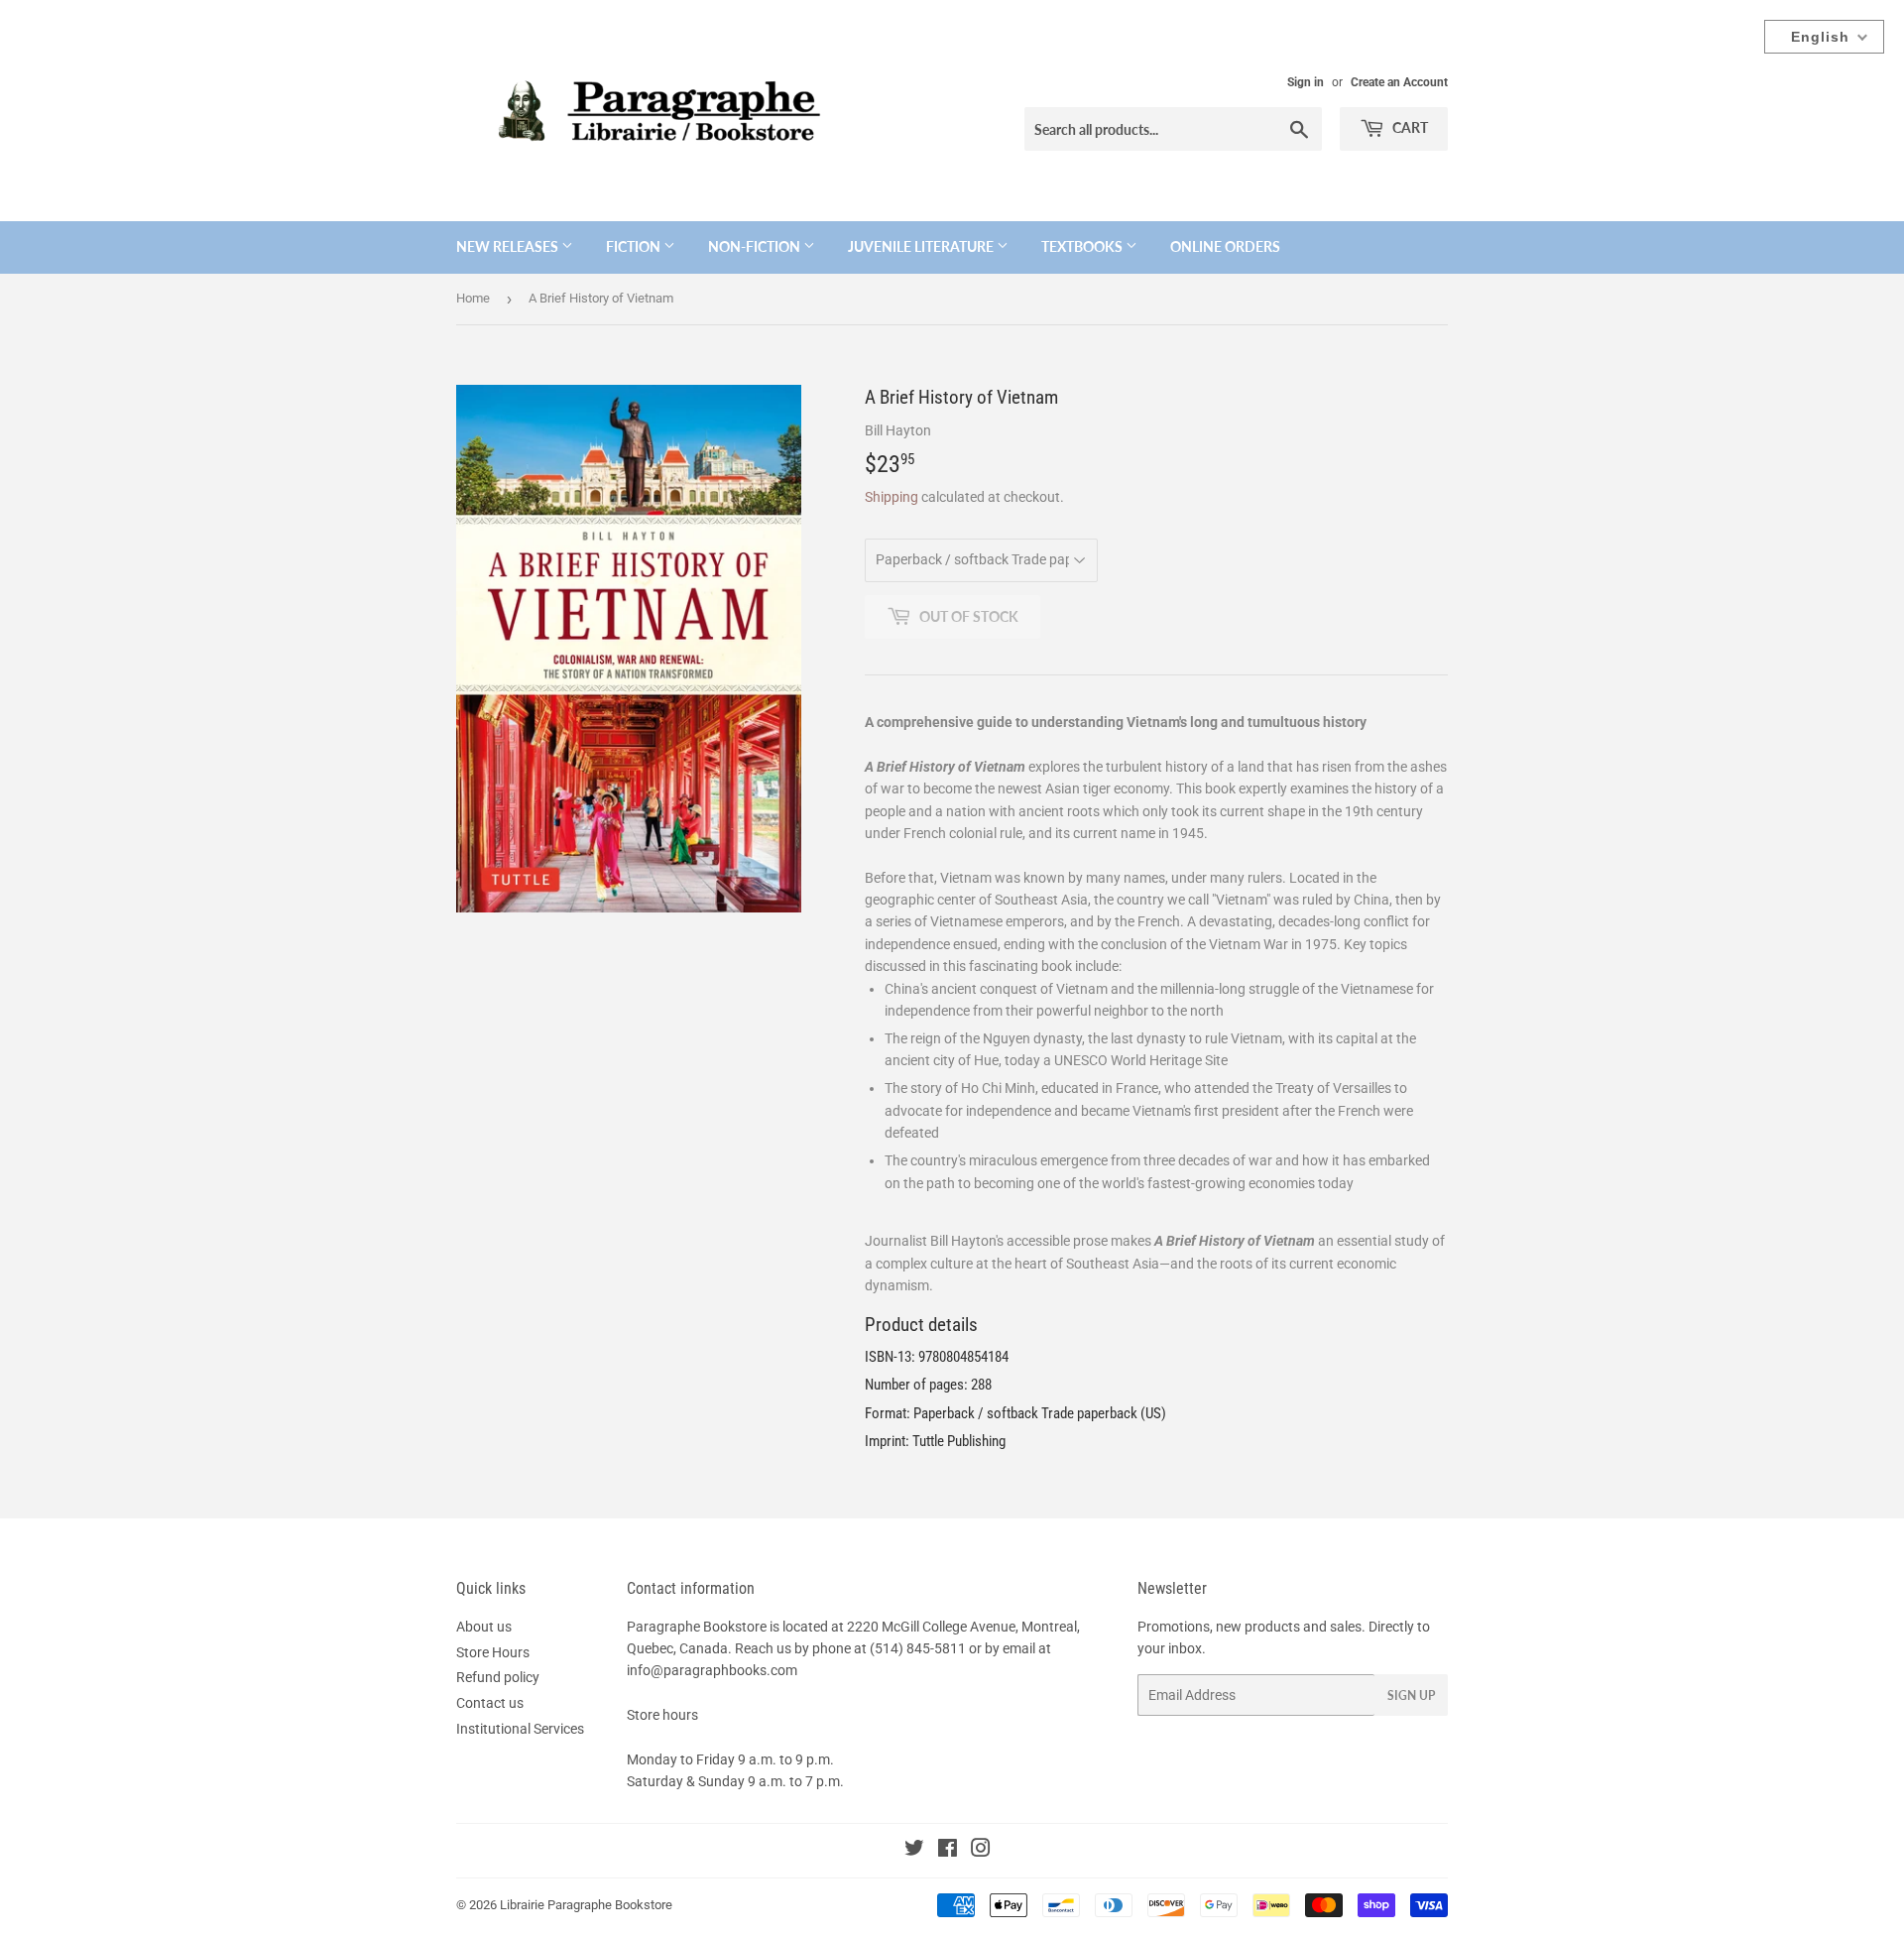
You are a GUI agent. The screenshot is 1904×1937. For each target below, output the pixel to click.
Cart (1409, 127)
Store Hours (493, 1652)
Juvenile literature (922, 246)
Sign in (1306, 82)
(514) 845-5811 (918, 1648)
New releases (509, 246)
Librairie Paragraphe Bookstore (586, 1905)
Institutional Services (520, 1729)
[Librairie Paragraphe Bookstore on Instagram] (981, 1851)
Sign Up (1411, 1695)
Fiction (635, 246)
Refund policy (498, 1677)
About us (484, 1627)
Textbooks (1083, 246)
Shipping (892, 497)
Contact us (490, 1703)
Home (473, 298)
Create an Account (1399, 82)
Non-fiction (756, 246)
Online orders (1225, 246)
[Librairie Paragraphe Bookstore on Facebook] (948, 1851)
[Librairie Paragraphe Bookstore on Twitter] (914, 1851)
